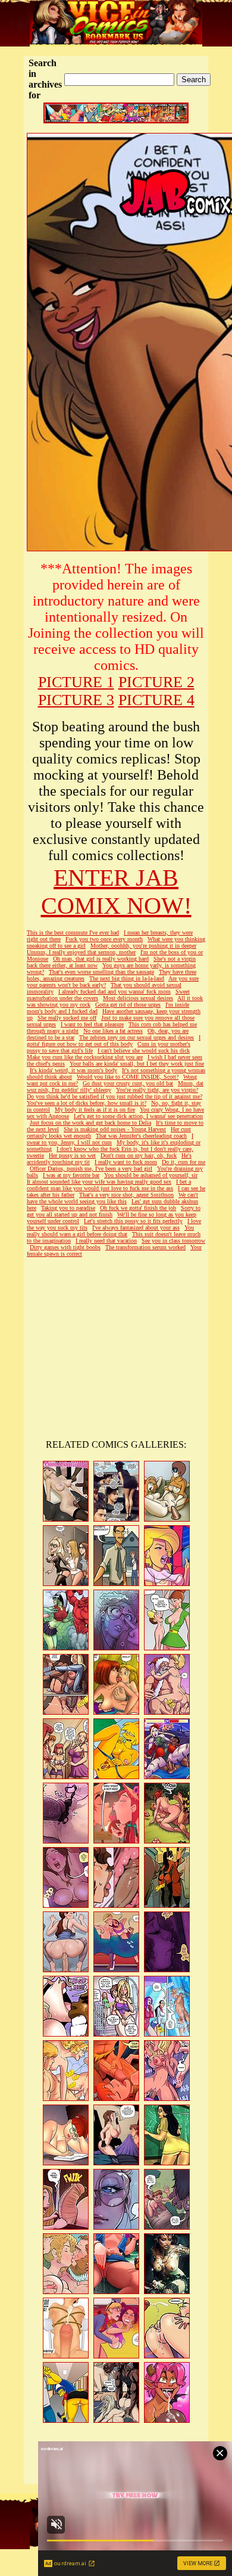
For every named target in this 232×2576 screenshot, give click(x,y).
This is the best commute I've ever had (73, 932)
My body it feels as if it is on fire (95, 1109)
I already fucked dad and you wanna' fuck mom (115, 991)
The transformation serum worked (145, 1247)
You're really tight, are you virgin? (157, 1090)
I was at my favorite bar (71, 1175)
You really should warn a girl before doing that (110, 1231)
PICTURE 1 (76, 682)
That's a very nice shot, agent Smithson (126, 1195)
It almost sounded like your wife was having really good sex (99, 1182)
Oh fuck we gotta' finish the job (138, 1208)
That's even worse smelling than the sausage (101, 972)
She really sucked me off (67, 1018)
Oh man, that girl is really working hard (101, 959)
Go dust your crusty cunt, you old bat (128, 1083)
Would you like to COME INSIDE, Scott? (128, 1077)
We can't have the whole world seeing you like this (112, 1198)
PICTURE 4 (156, 700)
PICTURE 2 (156, 682)
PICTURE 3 (76, 700)
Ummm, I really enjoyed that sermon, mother (81, 952)
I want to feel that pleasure (92, 1024)
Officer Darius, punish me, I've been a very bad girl (91, 1168)
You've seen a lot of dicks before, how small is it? (87, 1103)
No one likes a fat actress (113, 1031)
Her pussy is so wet (72, 1155)
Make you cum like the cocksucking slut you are (85, 1057)
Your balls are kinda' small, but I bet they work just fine (137, 1064)
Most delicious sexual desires (138, 998)
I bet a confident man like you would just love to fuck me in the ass (109, 1185)
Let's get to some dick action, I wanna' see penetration (138, 1116)
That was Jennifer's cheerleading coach (141, 1136)
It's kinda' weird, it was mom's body (73, 1070)
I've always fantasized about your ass (136, 1228)
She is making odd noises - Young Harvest (115, 1129)
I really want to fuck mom (126, 1162)
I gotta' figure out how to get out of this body (114, 1041)
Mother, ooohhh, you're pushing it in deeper (143, 946)
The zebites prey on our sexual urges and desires (137, 1037)
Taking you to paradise (68, 1208)
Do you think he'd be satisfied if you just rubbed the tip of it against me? (115, 1096)
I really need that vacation (106, 1241)
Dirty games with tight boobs (65, 1247)
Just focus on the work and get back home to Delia (90, 1123)
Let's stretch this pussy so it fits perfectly (133, 1221)
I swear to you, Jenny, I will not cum (110, 1139)
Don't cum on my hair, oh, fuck (139, 1155)
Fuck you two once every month (104, 939)
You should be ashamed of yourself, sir (151, 1175)
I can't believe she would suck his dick (144, 1050)
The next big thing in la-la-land (127, 978)
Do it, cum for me (184, 1162)
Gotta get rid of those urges (128, 1005)
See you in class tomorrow (173, 1241)
